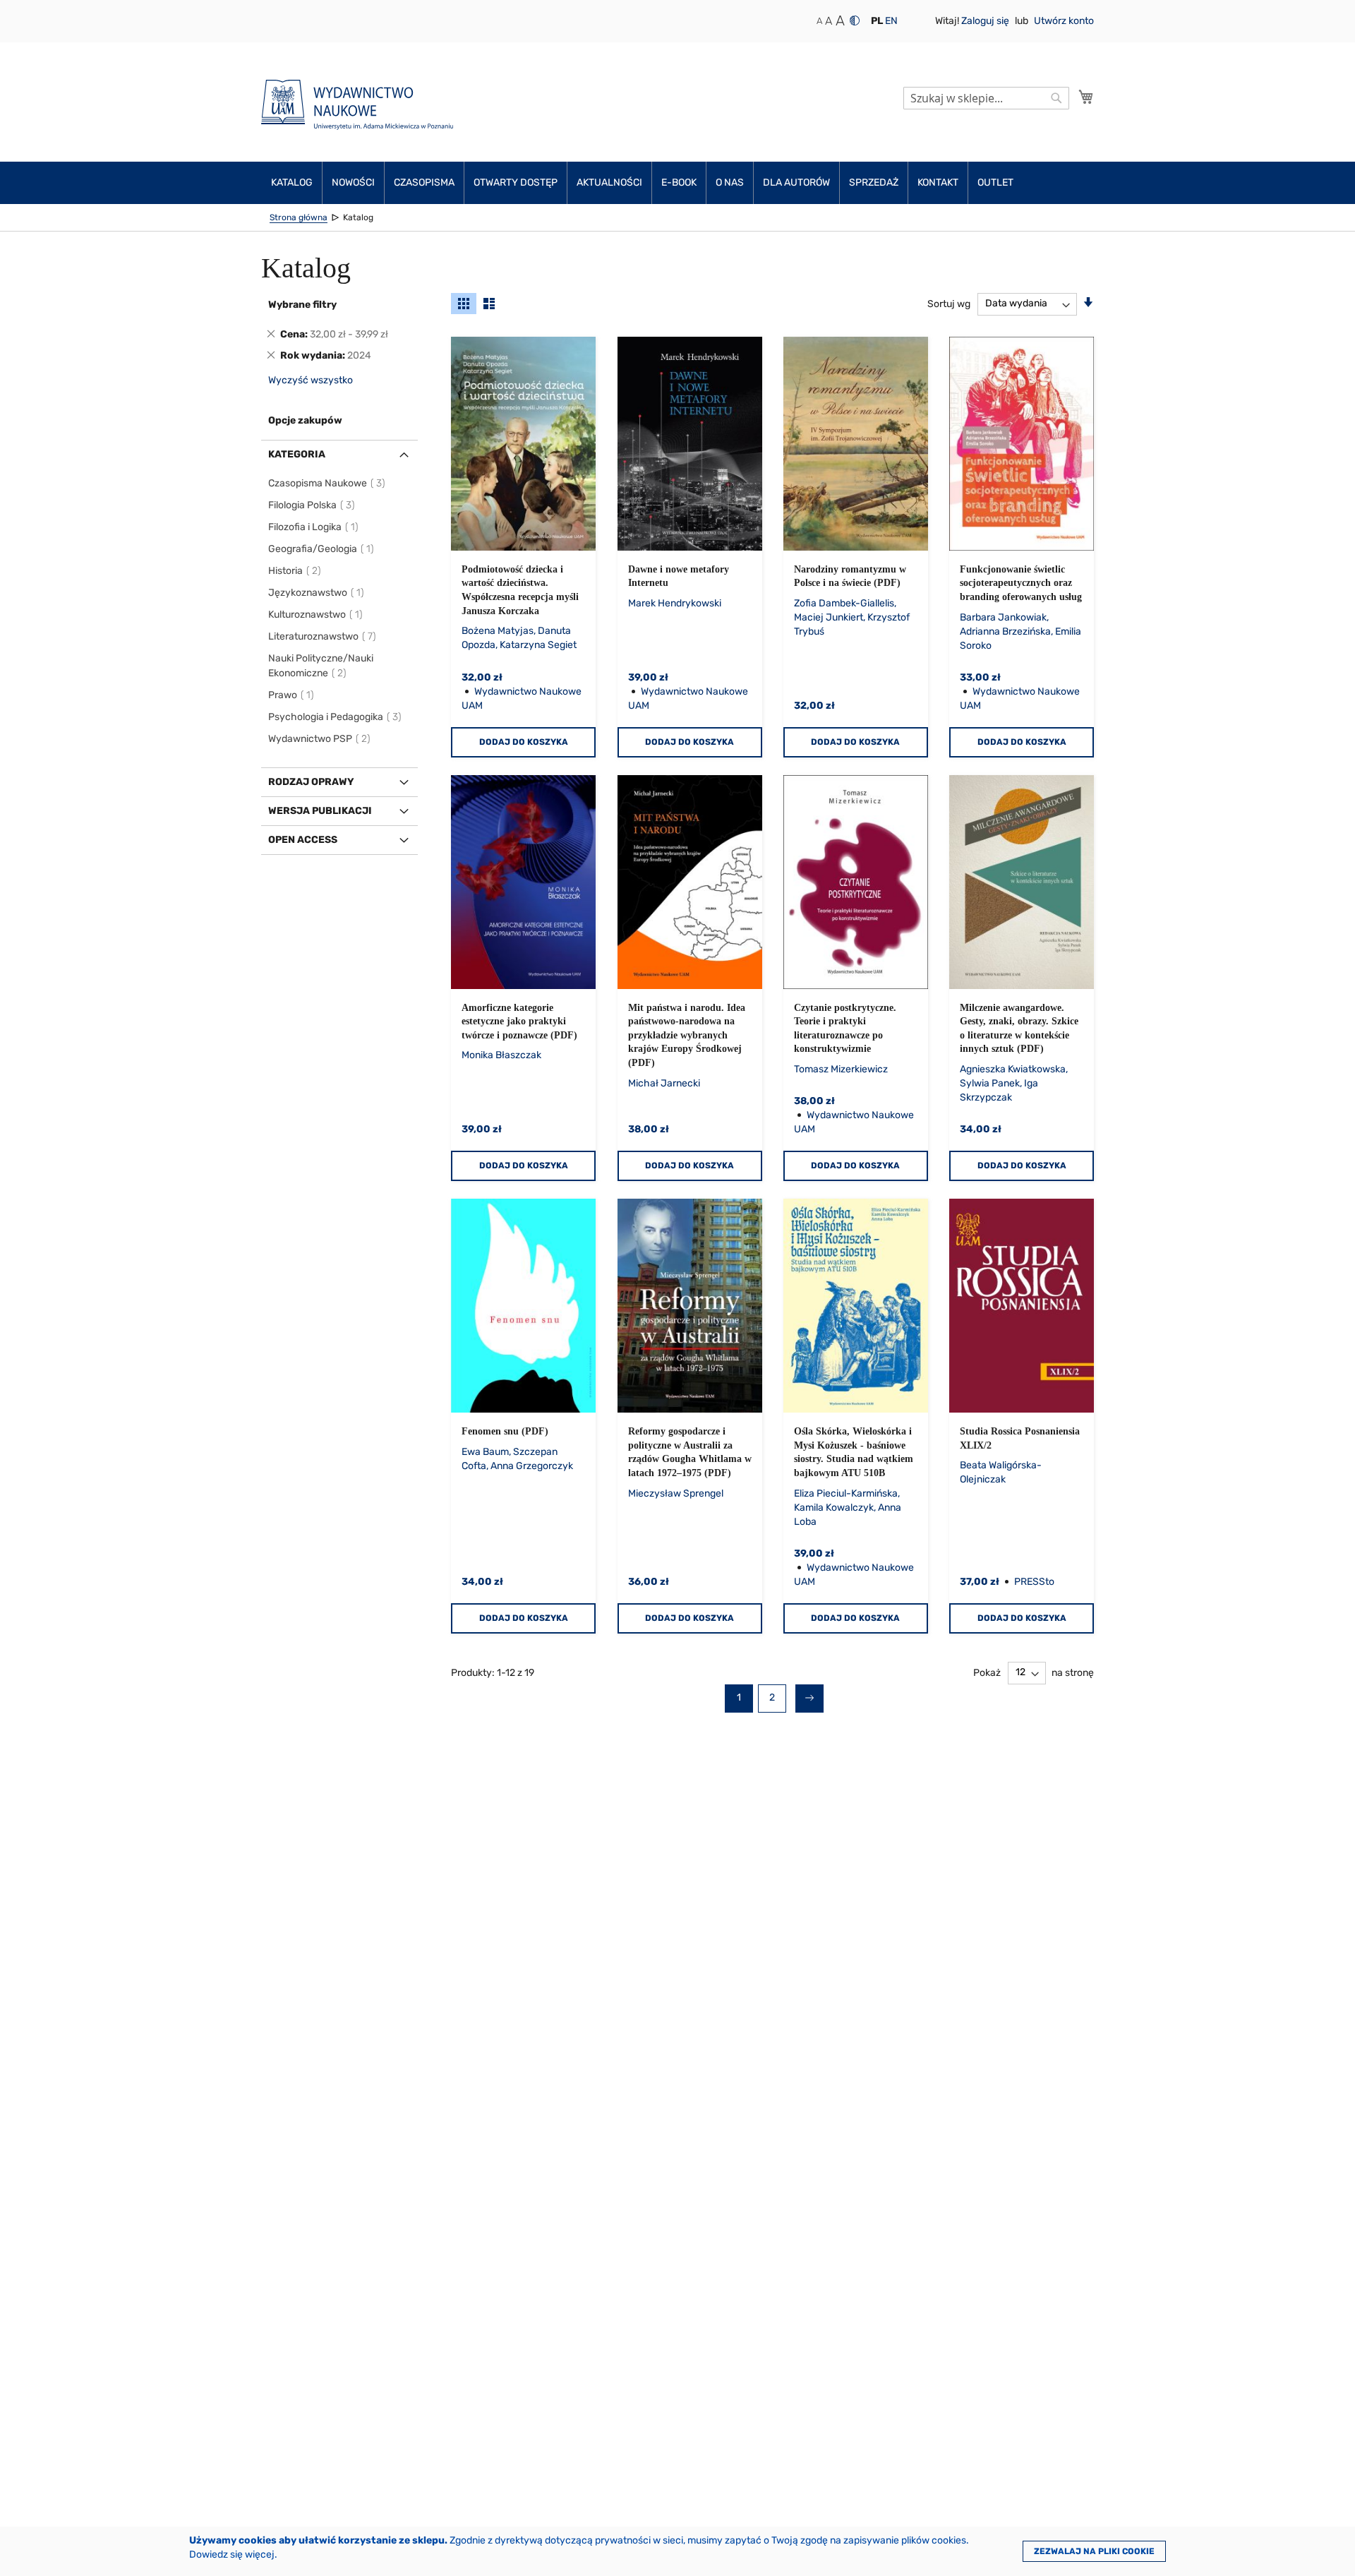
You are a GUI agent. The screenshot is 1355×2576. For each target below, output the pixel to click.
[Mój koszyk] (1086, 97)
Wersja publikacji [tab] (320, 811)
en (891, 21)
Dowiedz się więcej (232, 2554)
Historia (295, 571)
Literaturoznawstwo (323, 636)
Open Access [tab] (303, 840)
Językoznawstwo (317, 593)
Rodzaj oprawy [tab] (311, 782)
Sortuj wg (949, 303)
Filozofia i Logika (314, 527)
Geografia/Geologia (322, 549)
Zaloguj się (986, 21)
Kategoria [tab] (297, 454)
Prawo (292, 695)
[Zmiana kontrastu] (855, 20)
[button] (877, 21)
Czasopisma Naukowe (327, 483)
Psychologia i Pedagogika (336, 717)
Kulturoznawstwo (316, 615)
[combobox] (986, 98)
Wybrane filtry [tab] (302, 305)
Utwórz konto (1064, 21)
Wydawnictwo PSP (320, 739)
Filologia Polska (312, 505)
